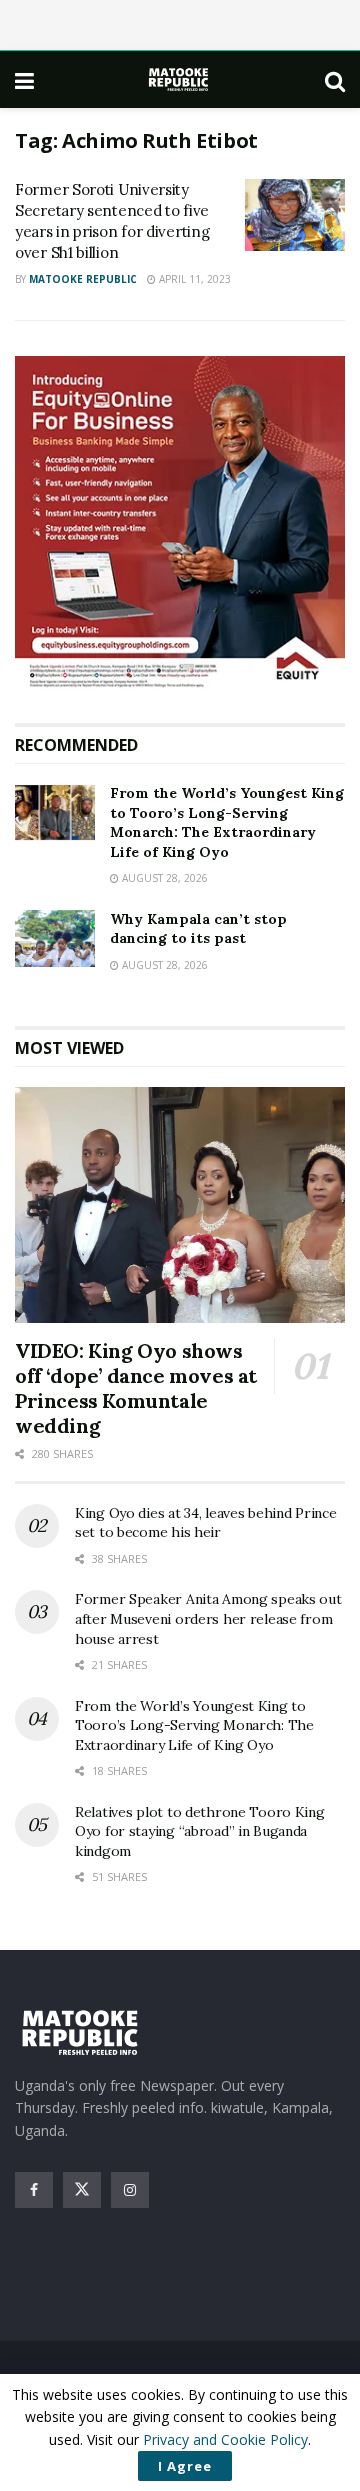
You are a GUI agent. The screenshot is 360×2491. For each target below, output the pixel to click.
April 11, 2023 (193, 279)
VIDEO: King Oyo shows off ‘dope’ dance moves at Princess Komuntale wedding (136, 1388)
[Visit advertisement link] (180, 524)
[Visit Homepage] (180, 79)
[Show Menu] (24, 80)
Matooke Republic (83, 279)
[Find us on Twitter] (82, 2190)
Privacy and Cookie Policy (225, 2439)
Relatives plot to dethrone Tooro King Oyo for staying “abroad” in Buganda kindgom (200, 1831)
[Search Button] (335, 80)
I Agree (185, 2466)
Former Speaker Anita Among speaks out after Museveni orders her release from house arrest (208, 1618)
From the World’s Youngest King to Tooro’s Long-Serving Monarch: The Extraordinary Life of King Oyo (227, 822)
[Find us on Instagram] (130, 2190)
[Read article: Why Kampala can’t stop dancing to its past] (55, 938)
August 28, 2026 (163, 878)
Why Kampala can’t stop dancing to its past (198, 929)
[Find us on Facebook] (34, 2190)
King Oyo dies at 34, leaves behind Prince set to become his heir (206, 1523)
